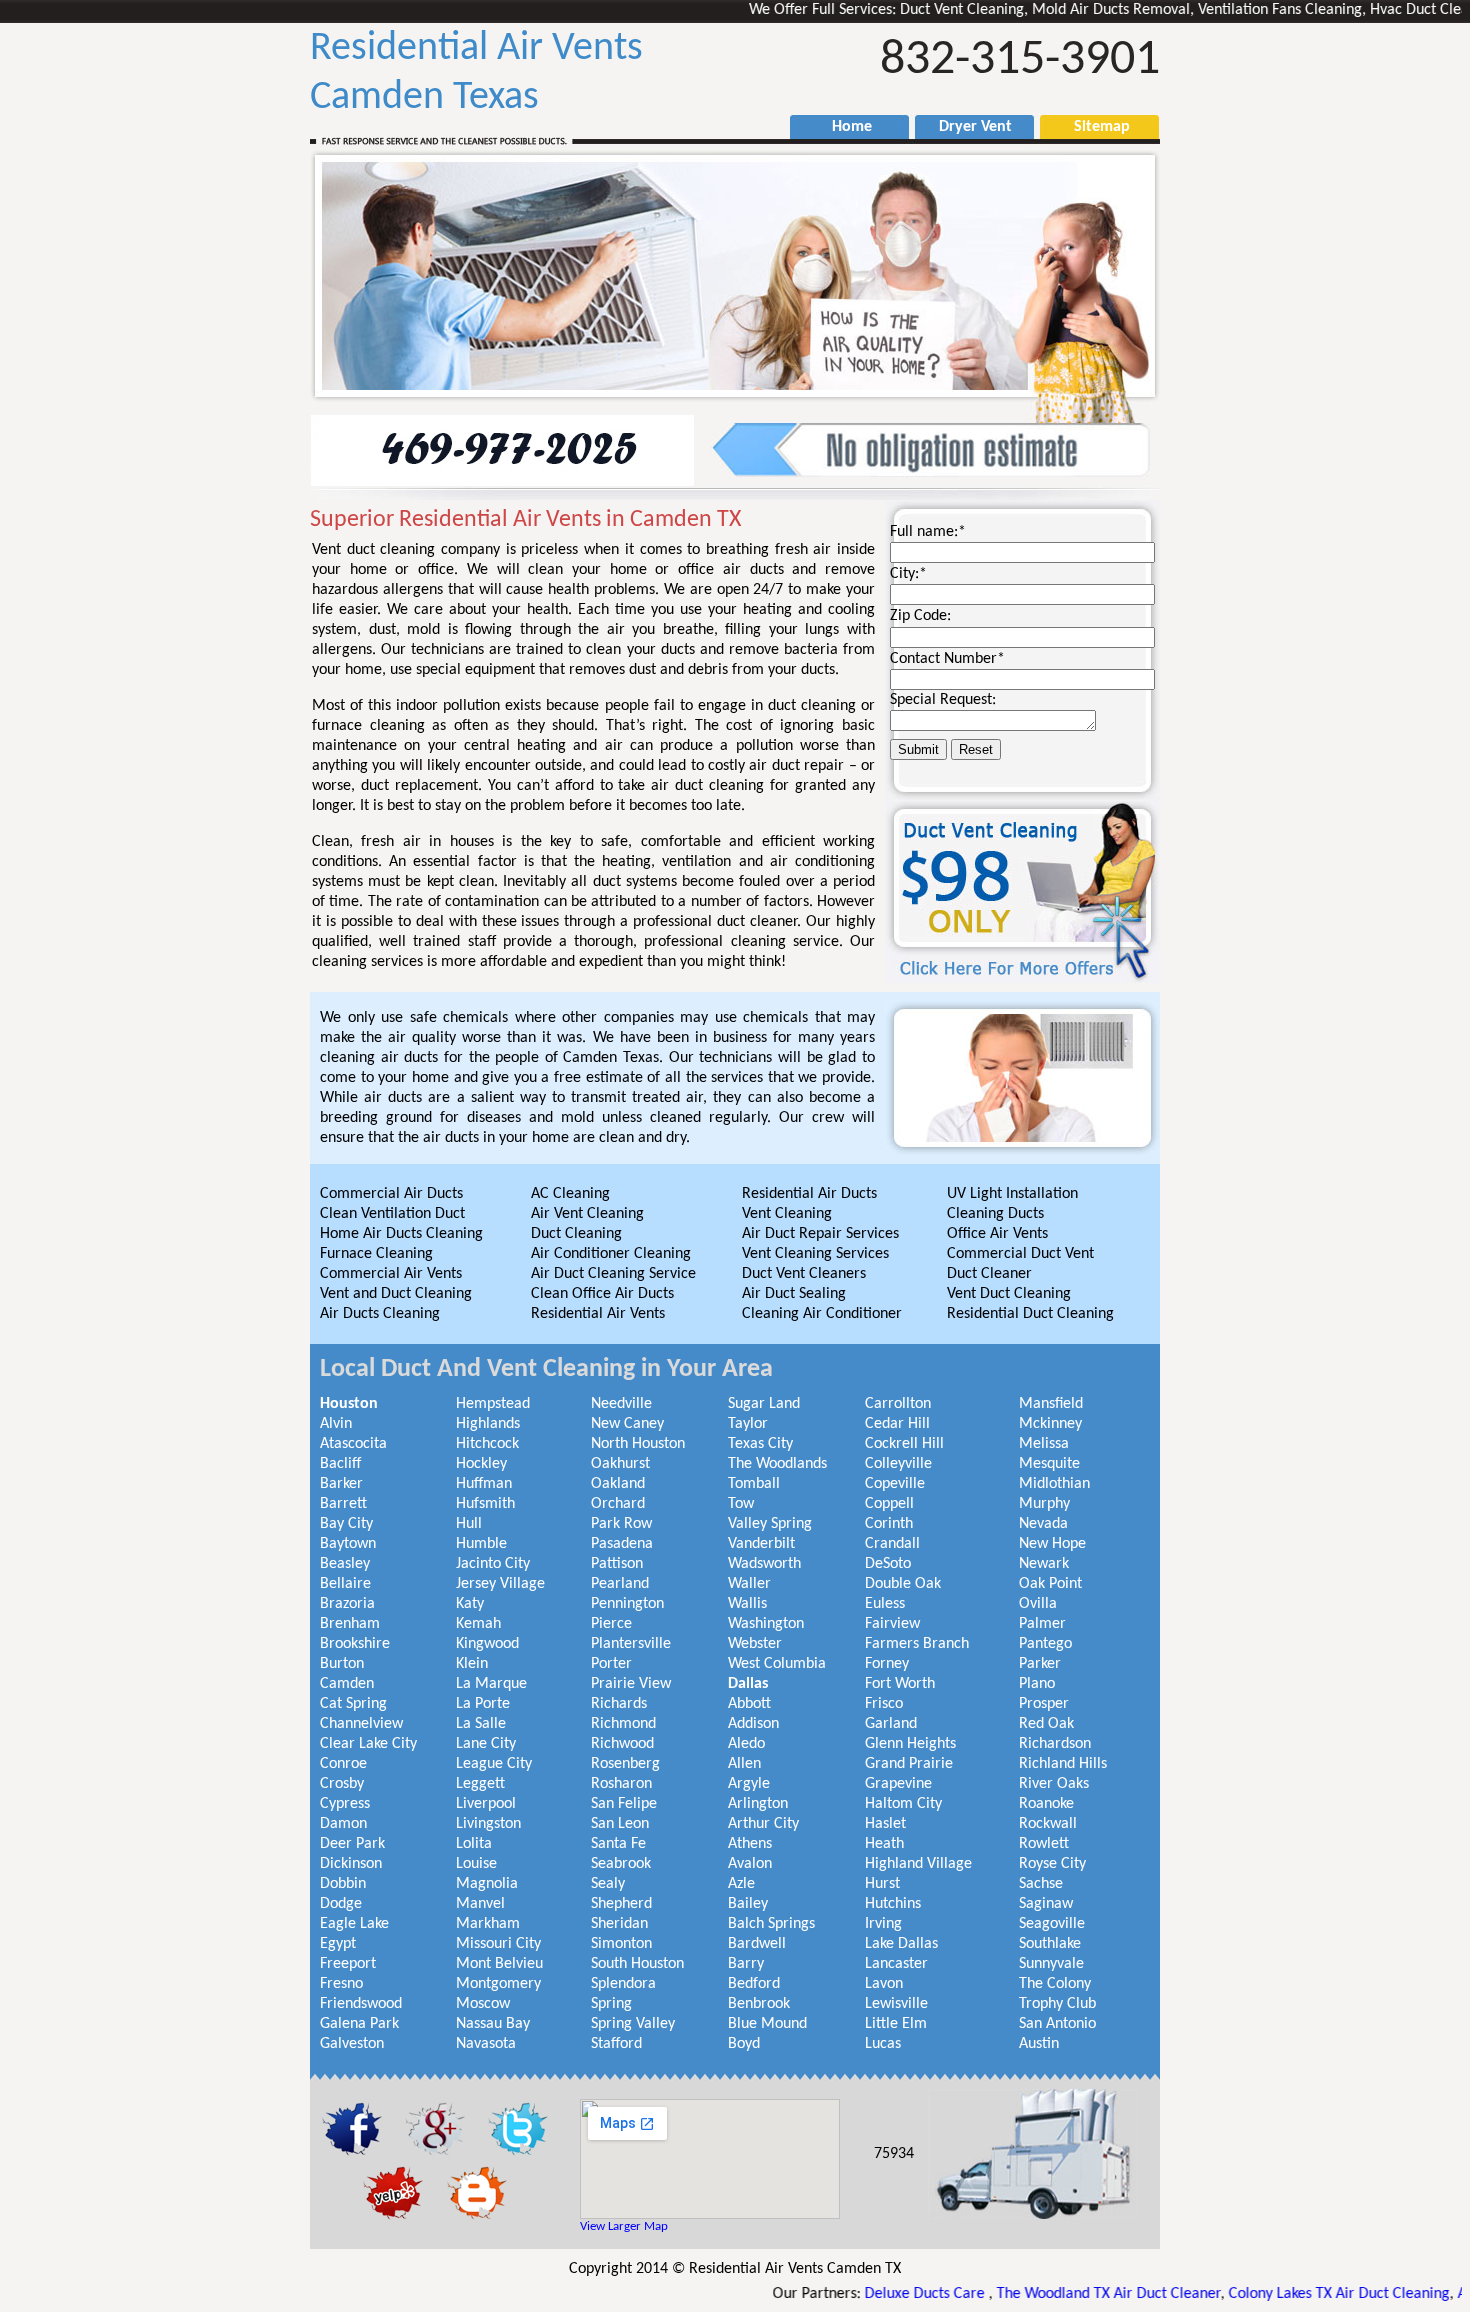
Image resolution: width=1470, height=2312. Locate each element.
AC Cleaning (570, 1194)
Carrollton (898, 1404)
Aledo (746, 1744)
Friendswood (361, 2004)
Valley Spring (770, 1524)
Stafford (616, 2044)
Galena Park (359, 2024)
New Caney (627, 1424)
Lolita (474, 1844)
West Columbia (777, 1664)
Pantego (1045, 1644)
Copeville (895, 1484)
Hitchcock (487, 1444)
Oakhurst (620, 1464)
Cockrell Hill (904, 1444)
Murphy (1044, 1504)
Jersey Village (500, 1584)
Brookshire (355, 1644)
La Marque (491, 1684)
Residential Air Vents (598, 1314)
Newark (1044, 1564)
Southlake (1050, 1944)
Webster (755, 1644)
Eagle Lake (354, 1924)
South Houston (637, 1964)
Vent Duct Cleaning (1009, 1294)
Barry (746, 1964)
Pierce (611, 1624)
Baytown (348, 1544)
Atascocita (353, 1444)
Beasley (345, 1564)
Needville (621, 1404)
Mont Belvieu (499, 1964)
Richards (619, 1704)
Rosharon (621, 1784)
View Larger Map (624, 2226)
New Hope (1052, 1544)
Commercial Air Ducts (391, 1194)
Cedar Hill (897, 1424)
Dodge (341, 1904)
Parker (1040, 1664)
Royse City (1052, 1864)
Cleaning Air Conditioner (822, 1314)
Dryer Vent (967, 127)
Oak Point (1050, 1584)
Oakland (618, 1484)
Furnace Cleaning (376, 1254)
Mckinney (1050, 1424)
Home (842, 127)
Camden (347, 1684)
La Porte (483, 1704)
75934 (894, 2154)
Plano (1037, 1684)
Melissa (1044, 1444)
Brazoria (347, 1604)
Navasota (486, 2044)
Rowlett (1044, 1844)
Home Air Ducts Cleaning (401, 1234)
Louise (476, 1864)
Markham (488, 1924)
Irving (883, 1924)
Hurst (882, 1884)
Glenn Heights (910, 1744)
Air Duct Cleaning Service (613, 1274)
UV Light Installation (1012, 1194)
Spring (611, 2004)
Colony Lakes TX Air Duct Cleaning (1257, 2294)
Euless (885, 1604)
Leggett (480, 1784)
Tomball (754, 1484)
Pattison (617, 1564)
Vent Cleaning (787, 1214)
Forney (887, 1664)
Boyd (744, 2044)
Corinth (889, 1524)
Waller (749, 1584)
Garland (891, 1724)
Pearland (620, 1584)
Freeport (348, 1964)
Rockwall (1048, 1824)
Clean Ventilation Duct (392, 1214)
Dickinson (351, 1864)
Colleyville (898, 1464)
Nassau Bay (493, 2024)
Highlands (488, 1424)
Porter (611, 1664)
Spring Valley (633, 2024)
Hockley (481, 1464)
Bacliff (340, 1464)
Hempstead (493, 1404)
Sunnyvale (1051, 1964)
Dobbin (343, 1884)
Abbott (749, 1704)
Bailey (748, 1904)
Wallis (747, 1604)
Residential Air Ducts (809, 1194)
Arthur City (763, 1824)
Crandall (892, 1544)
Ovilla (1038, 1604)
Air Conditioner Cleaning (611, 1254)
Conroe (343, 1764)
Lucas (883, 2044)
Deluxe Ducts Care (845, 2294)
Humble (481, 1544)
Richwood (622, 1744)
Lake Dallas (901, 1944)
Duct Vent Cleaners (804, 1274)
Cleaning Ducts (995, 1214)
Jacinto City (493, 1564)
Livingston (488, 1824)
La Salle (481, 1724)
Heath (884, 1844)
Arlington (758, 1804)
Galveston (352, 2044)
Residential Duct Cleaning (1030, 1314)
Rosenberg (625, 1764)
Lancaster (896, 1964)
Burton (342, 1664)
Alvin (336, 1424)
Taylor (748, 1424)
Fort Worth (900, 1684)
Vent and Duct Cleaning (396, 1294)
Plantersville (631, 1644)
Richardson (1055, 1744)
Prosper (1044, 1704)
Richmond (623, 1724)
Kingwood (487, 1644)
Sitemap (1092, 127)
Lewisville (896, 2004)
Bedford (754, 1984)
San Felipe (624, 1804)
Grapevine (898, 1784)
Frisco (884, 1704)
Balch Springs (771, 1924)
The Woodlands (777, 1464)
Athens (750, 1844)
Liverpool (486, 1804)
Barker (341, 1484)
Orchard (618, 1504)
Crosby (342, 1784)
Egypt (338, 1944)
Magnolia (487, 1884)
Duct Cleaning (576, 1234)
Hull (469, 1524)
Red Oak (1046, 1724)
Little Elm (896, 2024)
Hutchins (893, 1904)
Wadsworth (764, 1564)
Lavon (884, 1984)
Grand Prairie (909, 1764)
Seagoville (1052, 1924)
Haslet (885, 1824)
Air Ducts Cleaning (380, 1314)
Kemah (478, 1624)
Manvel (480, 1904)
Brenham (350, 1624)
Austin (1039, 2044)
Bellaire (345, 1584)
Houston (349, 1404)
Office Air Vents (997, 1234)
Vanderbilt (761, 1544)
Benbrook (759, 2004)
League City (494, 1764)
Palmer (1042, 1624)
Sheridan (619, 1924)
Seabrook (621, 1864)
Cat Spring (353, 1704)
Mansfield (1051, 1404)
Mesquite (1049, 1464)
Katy (470, 1604)
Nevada (1043, 1524)
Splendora (623, 1984)
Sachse (1041, 1884)
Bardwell (757, 1944)
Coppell (889, 1504)
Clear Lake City (368, 1744)
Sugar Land (764, 1404)
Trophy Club (1057, 2004)
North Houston (638, 1444)
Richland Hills (1063, 1764)
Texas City (760, 1444)
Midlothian (1054, 1484)
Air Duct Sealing (794, 1294)
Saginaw (1046, 1904)
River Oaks (1054, 1784)
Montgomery (498, 1984)
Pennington (627, 1604)
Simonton (621, 1944)
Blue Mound (767, 2024)
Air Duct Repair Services (820, 1234)
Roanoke (1046, 1804)
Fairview (892, 1624)
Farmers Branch (917, 1644)
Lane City (486, 1744)
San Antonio (1057, 2024)
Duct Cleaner (989, 1274)
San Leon (620, 1824)
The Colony (1055, 1984)
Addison (753, 1724)
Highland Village (918, 1864)
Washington (766, 1624)
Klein (472, 1664)
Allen (744, 1764)
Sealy (608, 1884)
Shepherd (621, 1904)
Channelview (361, 1724)
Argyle (749, 1784)
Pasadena (622, 1544)
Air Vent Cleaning (587, 1214)
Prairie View (631, 1684)
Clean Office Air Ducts (602, 1294)
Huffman (484, 1484)
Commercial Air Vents (391, 1274)
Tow (741, 1504)
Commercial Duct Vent (1020, 1254)
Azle (741, 1884)
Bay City (346, 1524)
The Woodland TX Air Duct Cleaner (1027, 2294)
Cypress (345, 1804)
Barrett (343, 1504)
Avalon (750, 1864)
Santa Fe (618, 1844)
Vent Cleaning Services (815, 1254)
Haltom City (903, 1804)
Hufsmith (485, 1504)
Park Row (621, 1524)
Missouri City (498, 1944)
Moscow (483, 2004)
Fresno (341, 1984)
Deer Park (352, 1844)
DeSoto (888, 1564)
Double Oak (903, 1584)
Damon (343, 1824)
